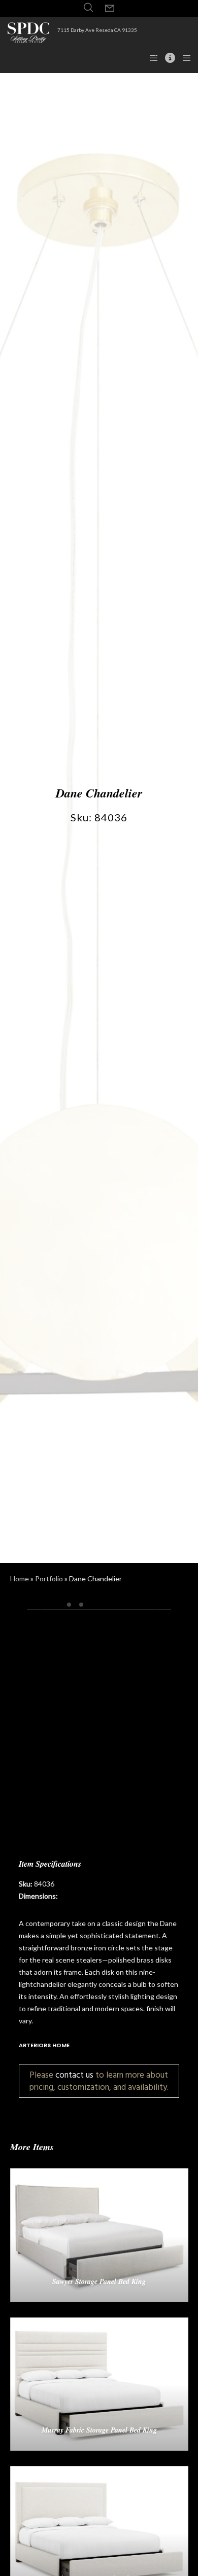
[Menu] (184, 58)
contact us (74, 2075)
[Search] (88, 8)
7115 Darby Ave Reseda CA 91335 (97, 30)
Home (20, 1579)
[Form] (110, 9)
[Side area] (151, 58)
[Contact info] (167, 58)
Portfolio (49, 1579)
